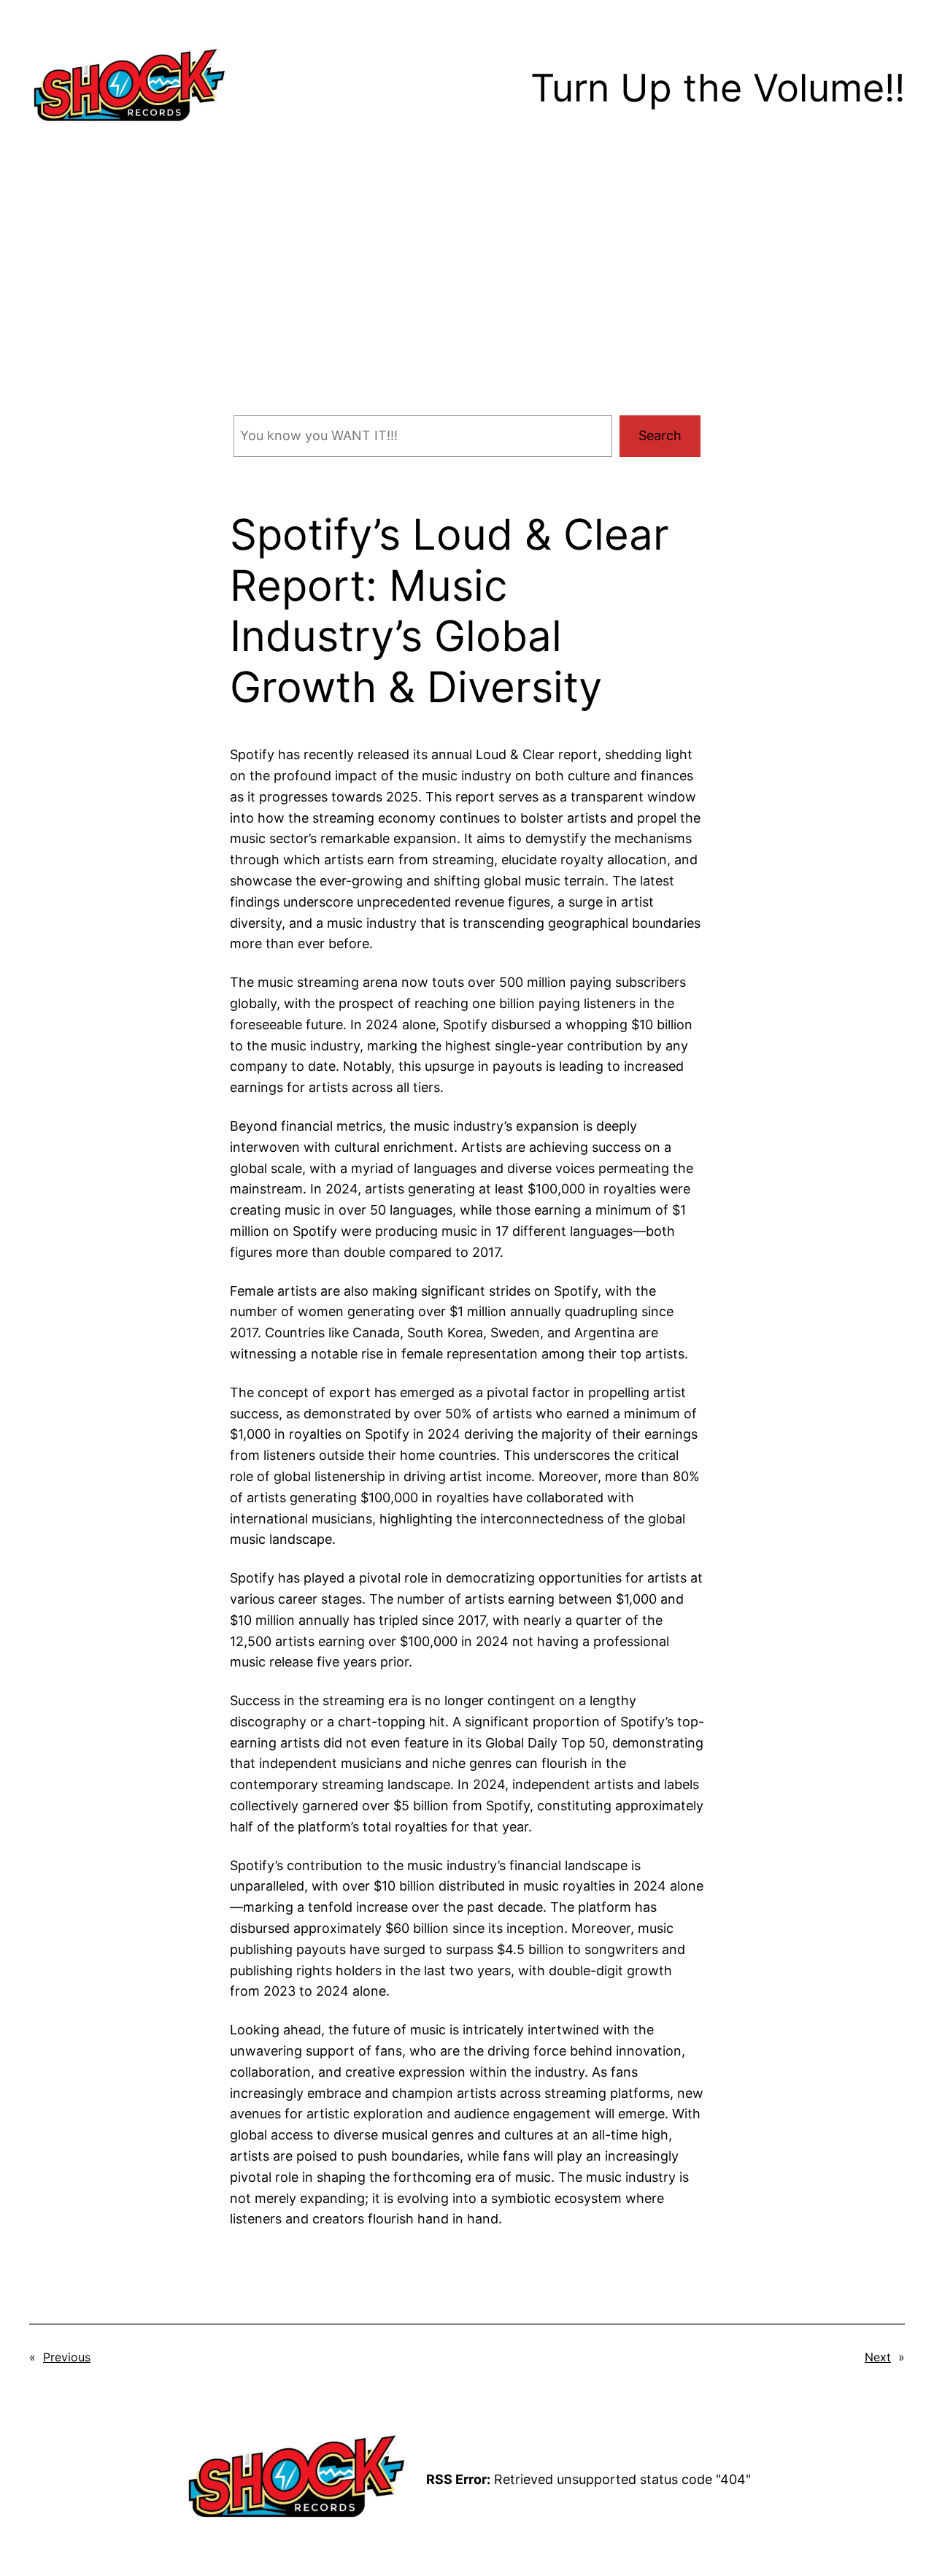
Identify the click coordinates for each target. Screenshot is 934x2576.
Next (878, 2357)
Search (660, 435)
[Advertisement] (467, 296)
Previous (67, 2357)
